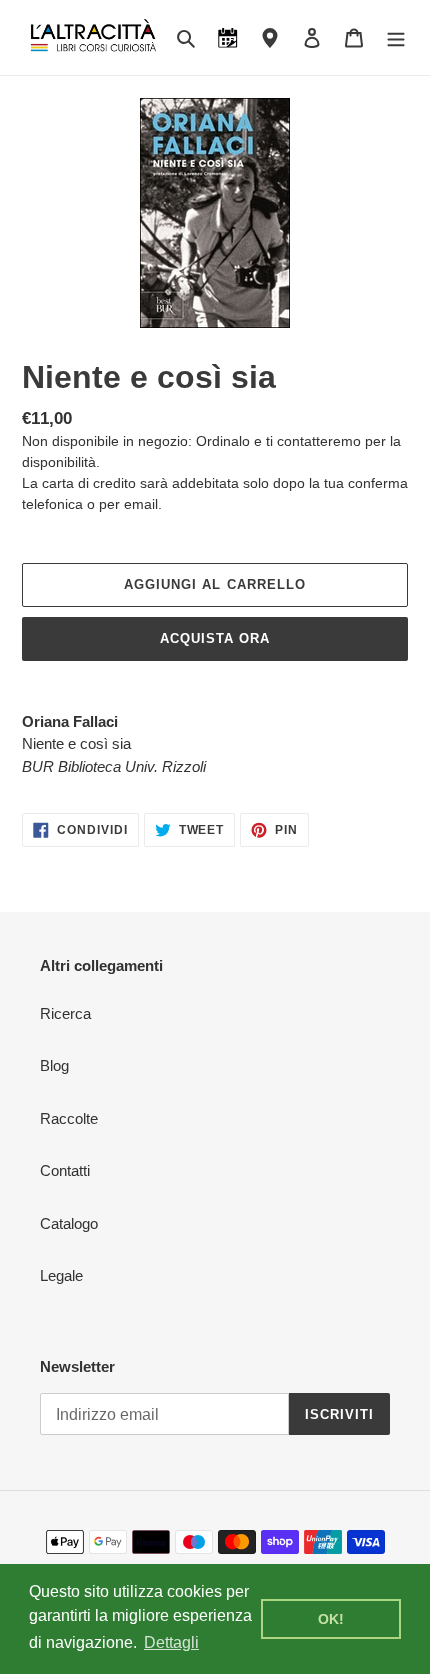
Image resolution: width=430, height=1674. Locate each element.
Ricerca (65, 1013)
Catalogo (69, 1223)
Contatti (65, 1170)
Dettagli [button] (171, 1642)
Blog (54, 1065)
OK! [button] (331, 1619)
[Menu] (396, 37)
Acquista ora (215, 638)
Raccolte (69, 1118)
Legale (61, 1275)
